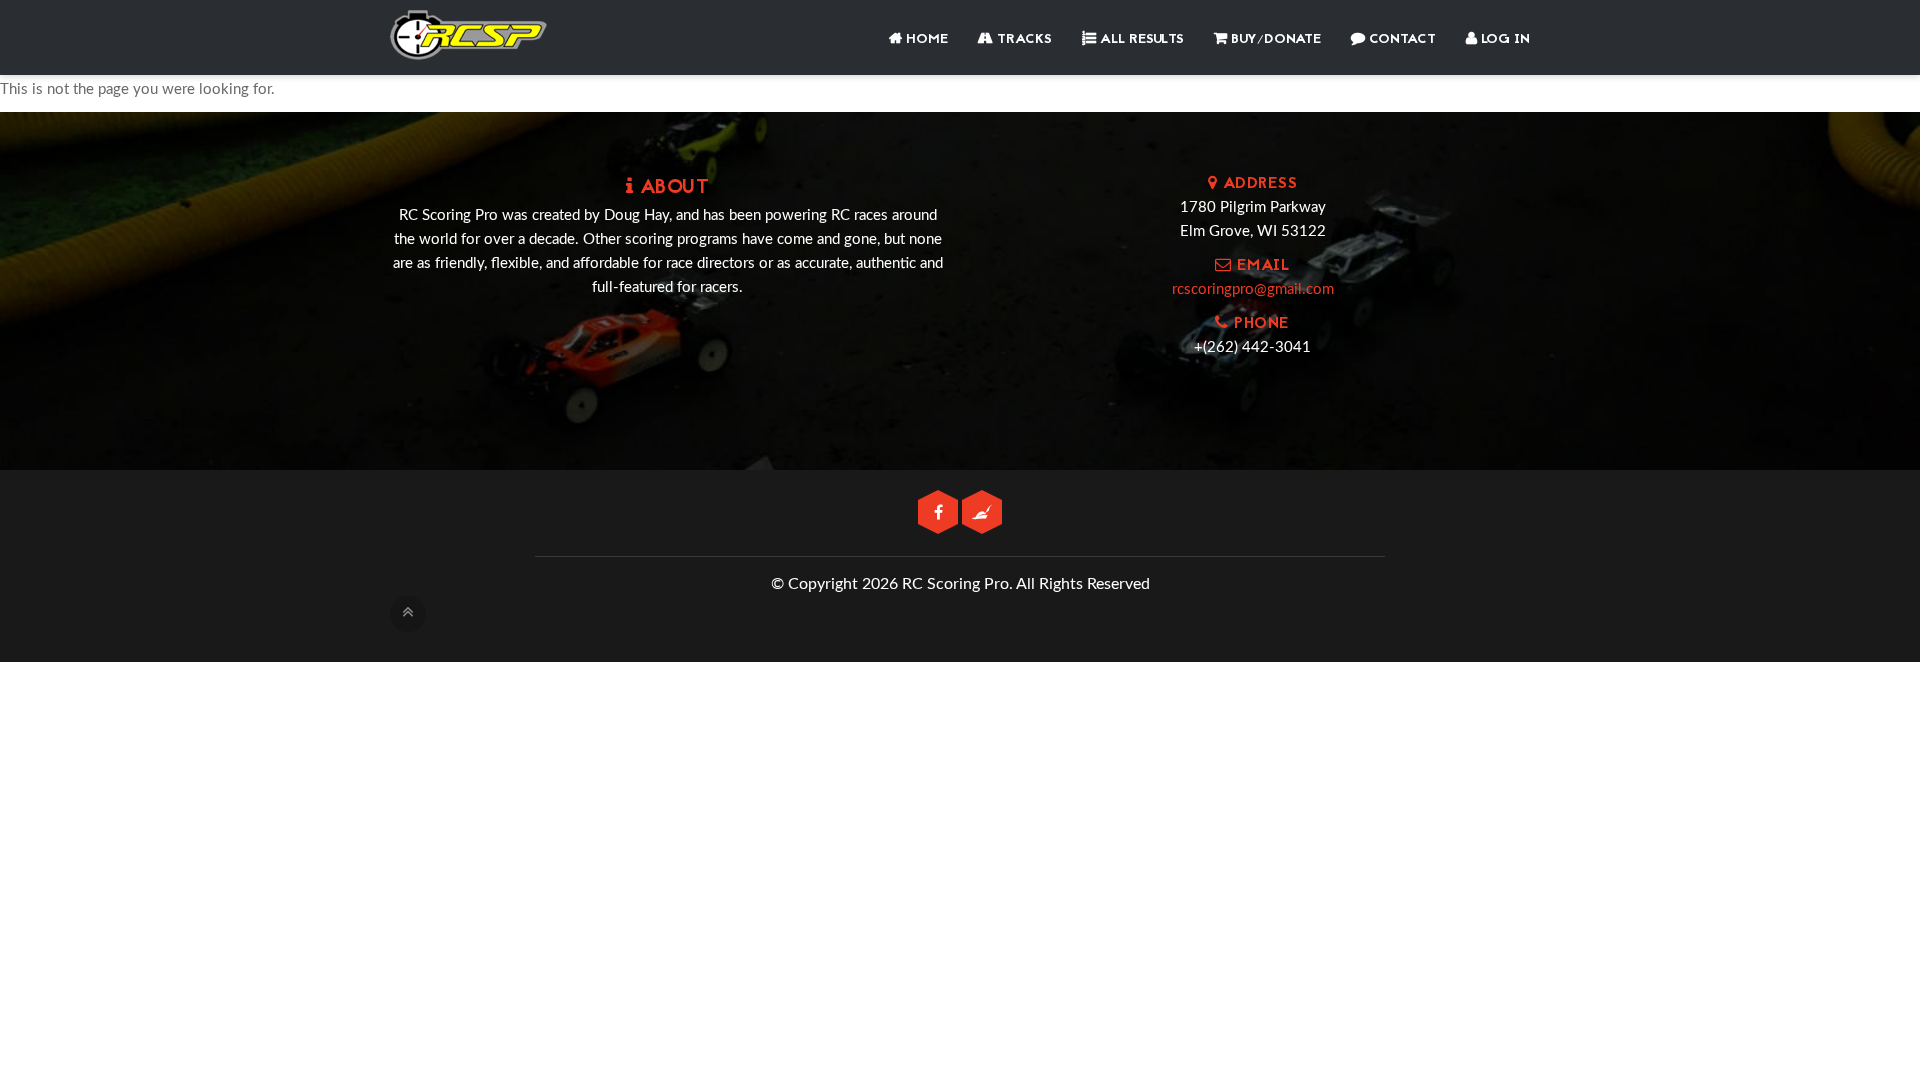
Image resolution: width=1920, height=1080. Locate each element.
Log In (1503, 39)
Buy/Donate (1274, 39)
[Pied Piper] (982, 513)
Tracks (1022, 39)
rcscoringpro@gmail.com (1253, 289)
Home (925, 39)
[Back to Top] (408, 614)
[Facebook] (940, 513)
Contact (1400, 39)
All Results (1140, 39)
